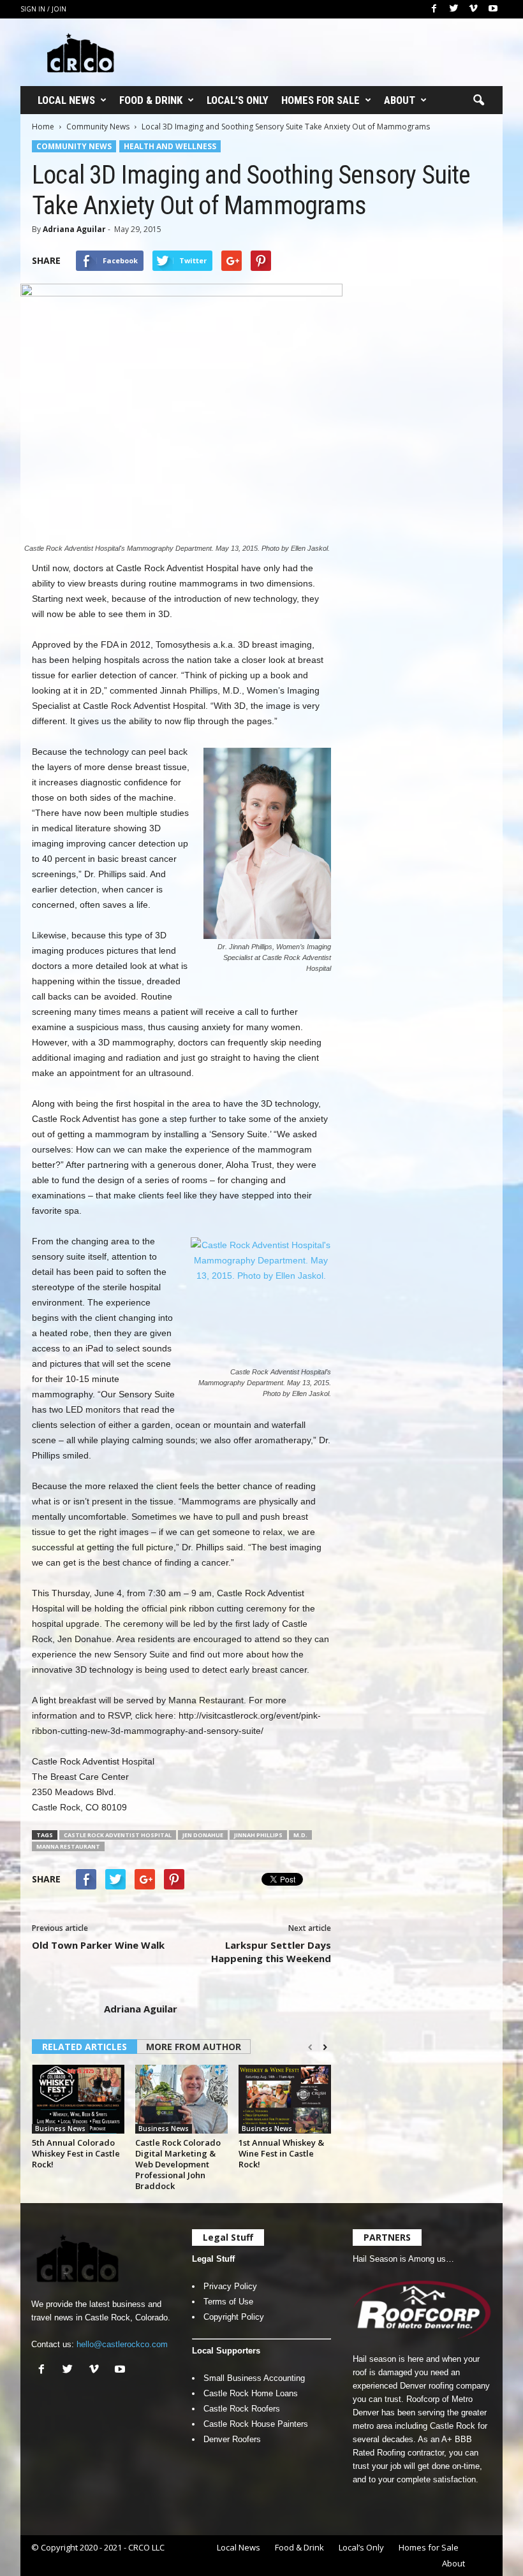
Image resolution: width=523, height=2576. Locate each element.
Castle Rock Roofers (242, 2409)
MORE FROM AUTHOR (194, 2047)
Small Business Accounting (254, 2378)
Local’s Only (238, 100)
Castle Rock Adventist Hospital (118, 1835)
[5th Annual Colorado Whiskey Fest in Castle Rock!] (78, 2099)
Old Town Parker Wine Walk (98, 1945)
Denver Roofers (232, 2439)
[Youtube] (493, 9)
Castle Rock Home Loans (251, 2393)
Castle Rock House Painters (256, 2424)
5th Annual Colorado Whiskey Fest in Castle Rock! (76, 2153)
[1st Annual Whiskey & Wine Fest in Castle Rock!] (285, 2099)
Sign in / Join (43, 9)
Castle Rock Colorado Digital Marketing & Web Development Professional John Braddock (178, 2164)
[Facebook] (434, 9)
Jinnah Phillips (258, 1835)
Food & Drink (151, 100)
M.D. (300, 1835)
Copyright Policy (234, 2317)
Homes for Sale (320, 100)
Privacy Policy (230, 2286)
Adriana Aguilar (74, 229)
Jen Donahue (203, 1835)
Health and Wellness (170, 146)
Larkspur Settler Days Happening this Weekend (271, 1952)
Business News (60, 2128)
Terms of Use (228, 2302)
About (400, 100)
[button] (478, 101)
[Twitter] (453, 9)
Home (43, 127)
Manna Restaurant (68, 1846)
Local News (66, 100)
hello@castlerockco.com (122, 2344)
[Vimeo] (473, 9)
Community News (98, 127)
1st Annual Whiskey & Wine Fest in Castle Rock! (281, 2153)
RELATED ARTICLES (85, 2047)
